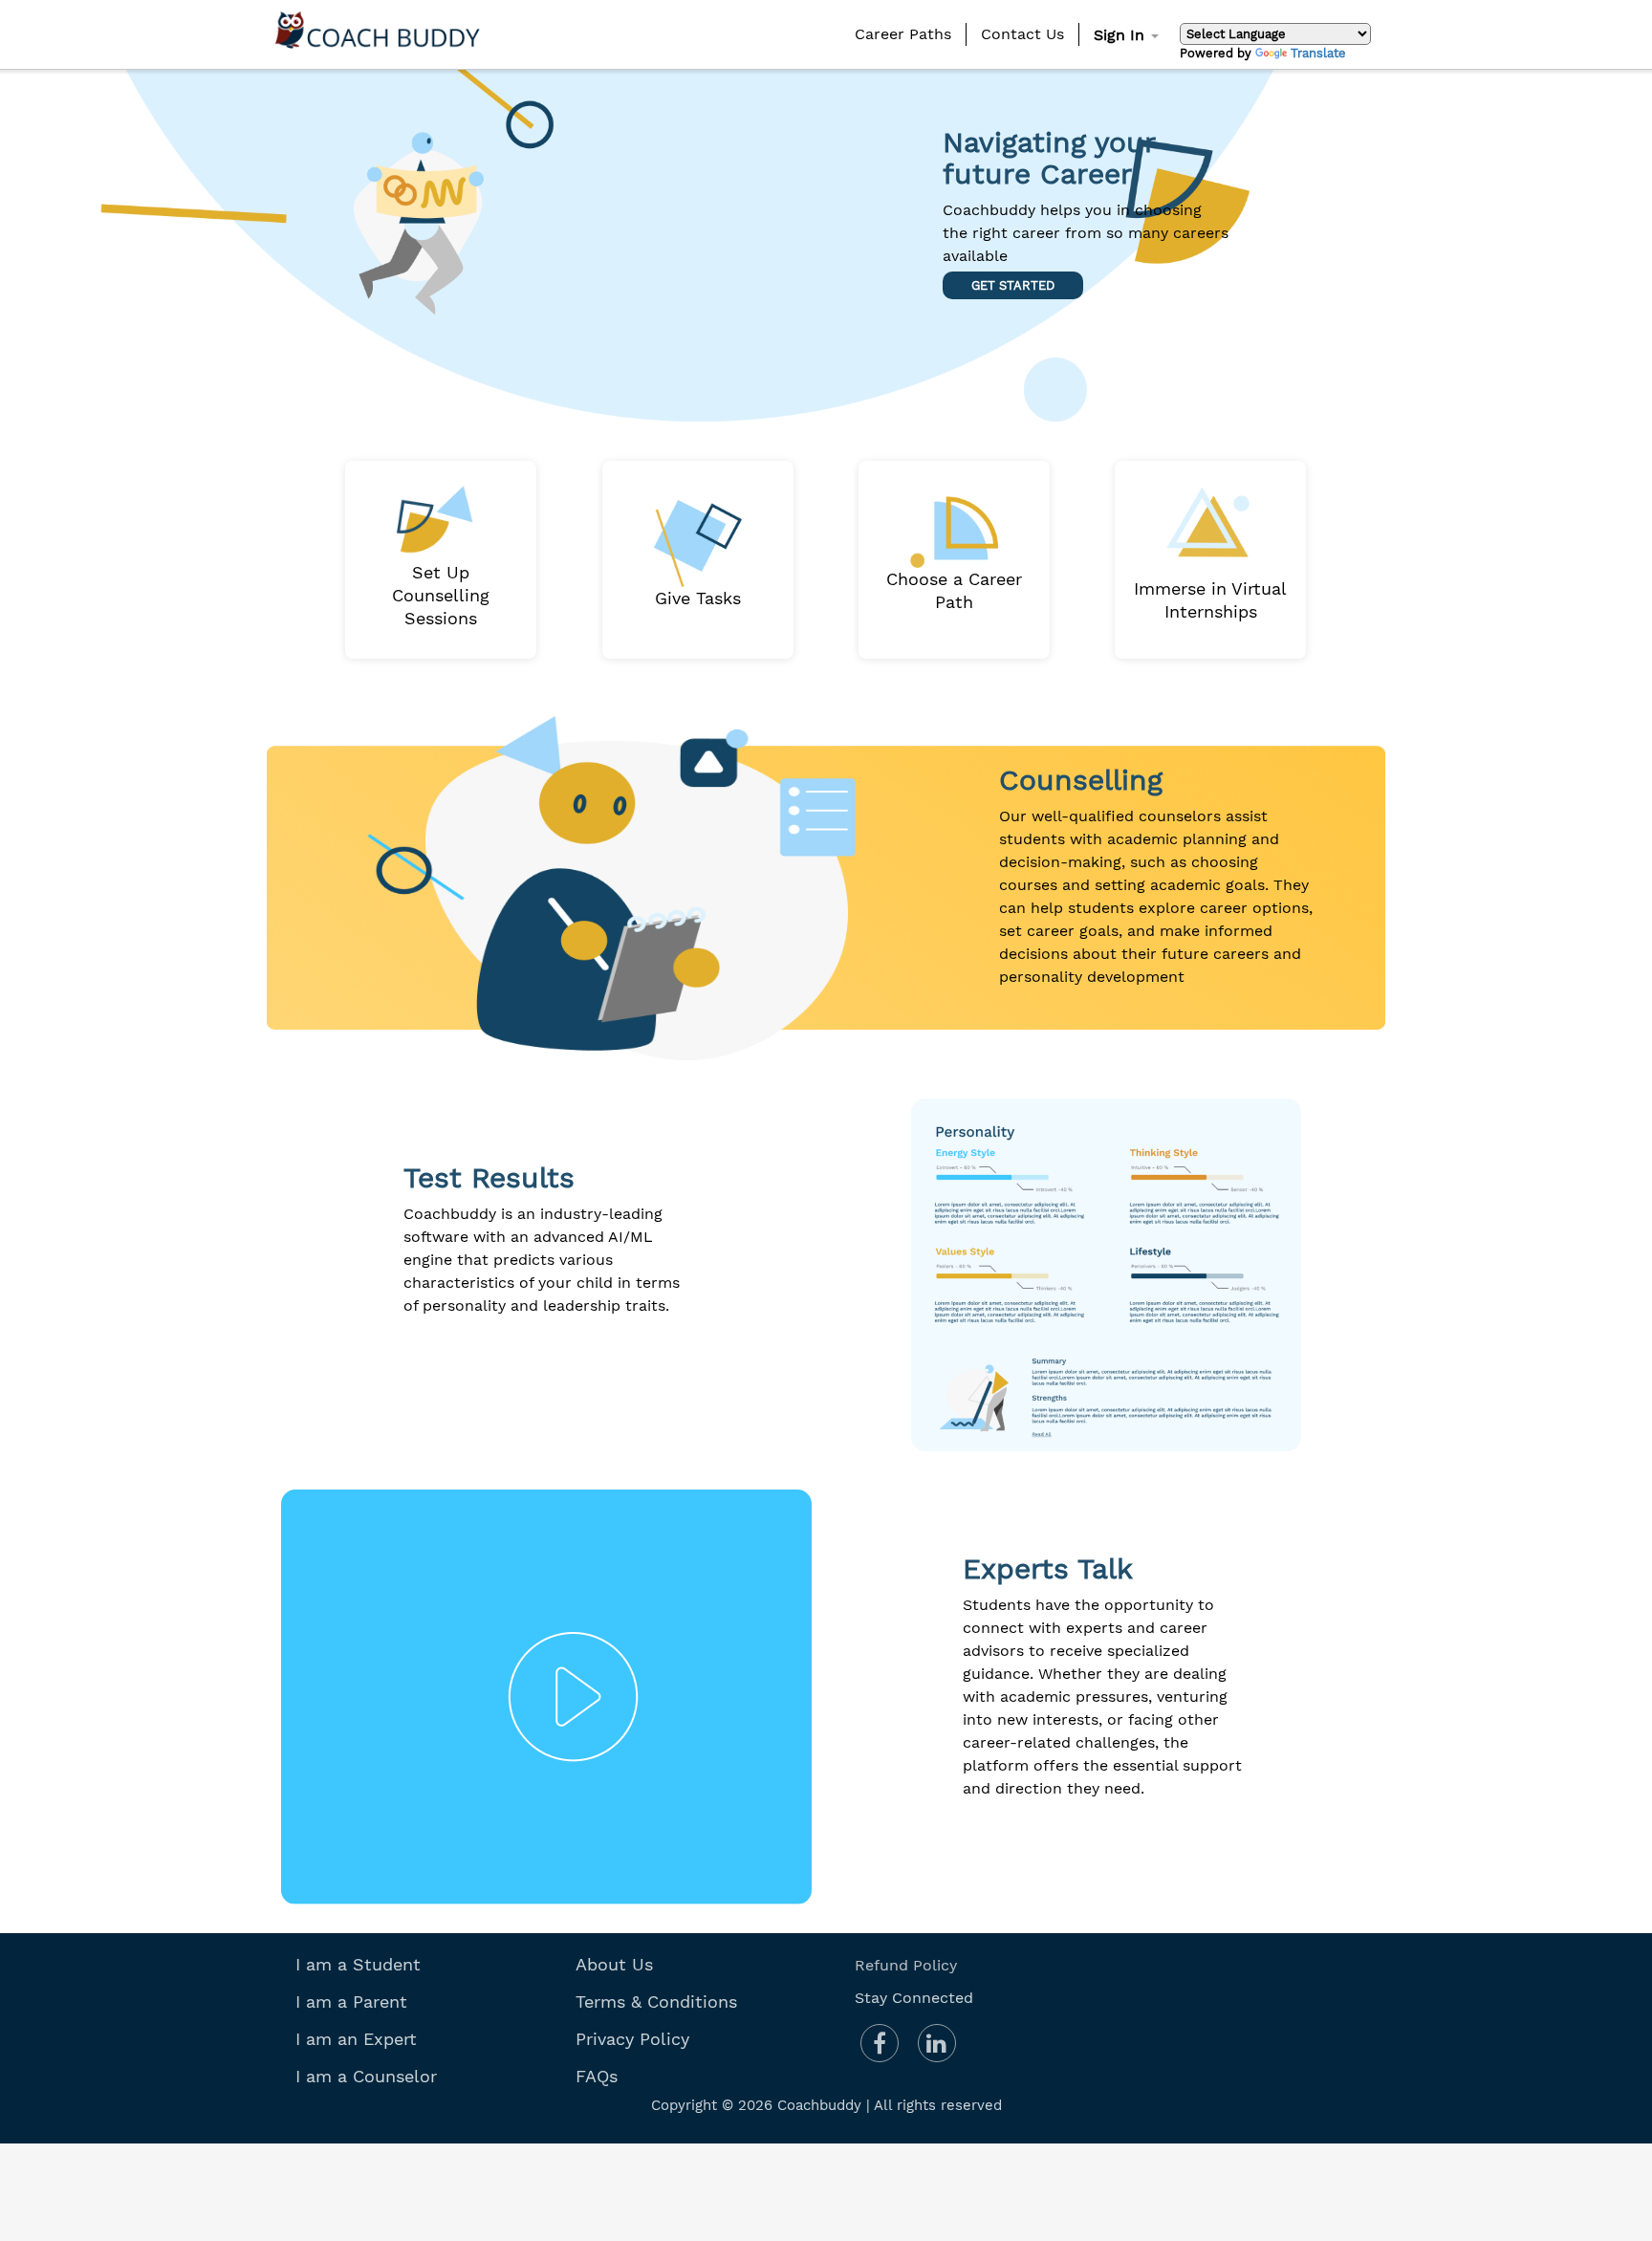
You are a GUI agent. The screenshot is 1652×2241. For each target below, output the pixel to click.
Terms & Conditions (656, 2002)
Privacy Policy (632, 2039)
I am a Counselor (366, 2076)
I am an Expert (356, 2039)
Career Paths (903, 34)
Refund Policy (906, 1965)
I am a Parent (351, 2002)
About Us (614, 1964)
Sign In (1121, 35)
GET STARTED (1013, 285)
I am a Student (358, 1964)
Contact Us (1022, 34)
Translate (1318, 53)
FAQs (597, 2076)
